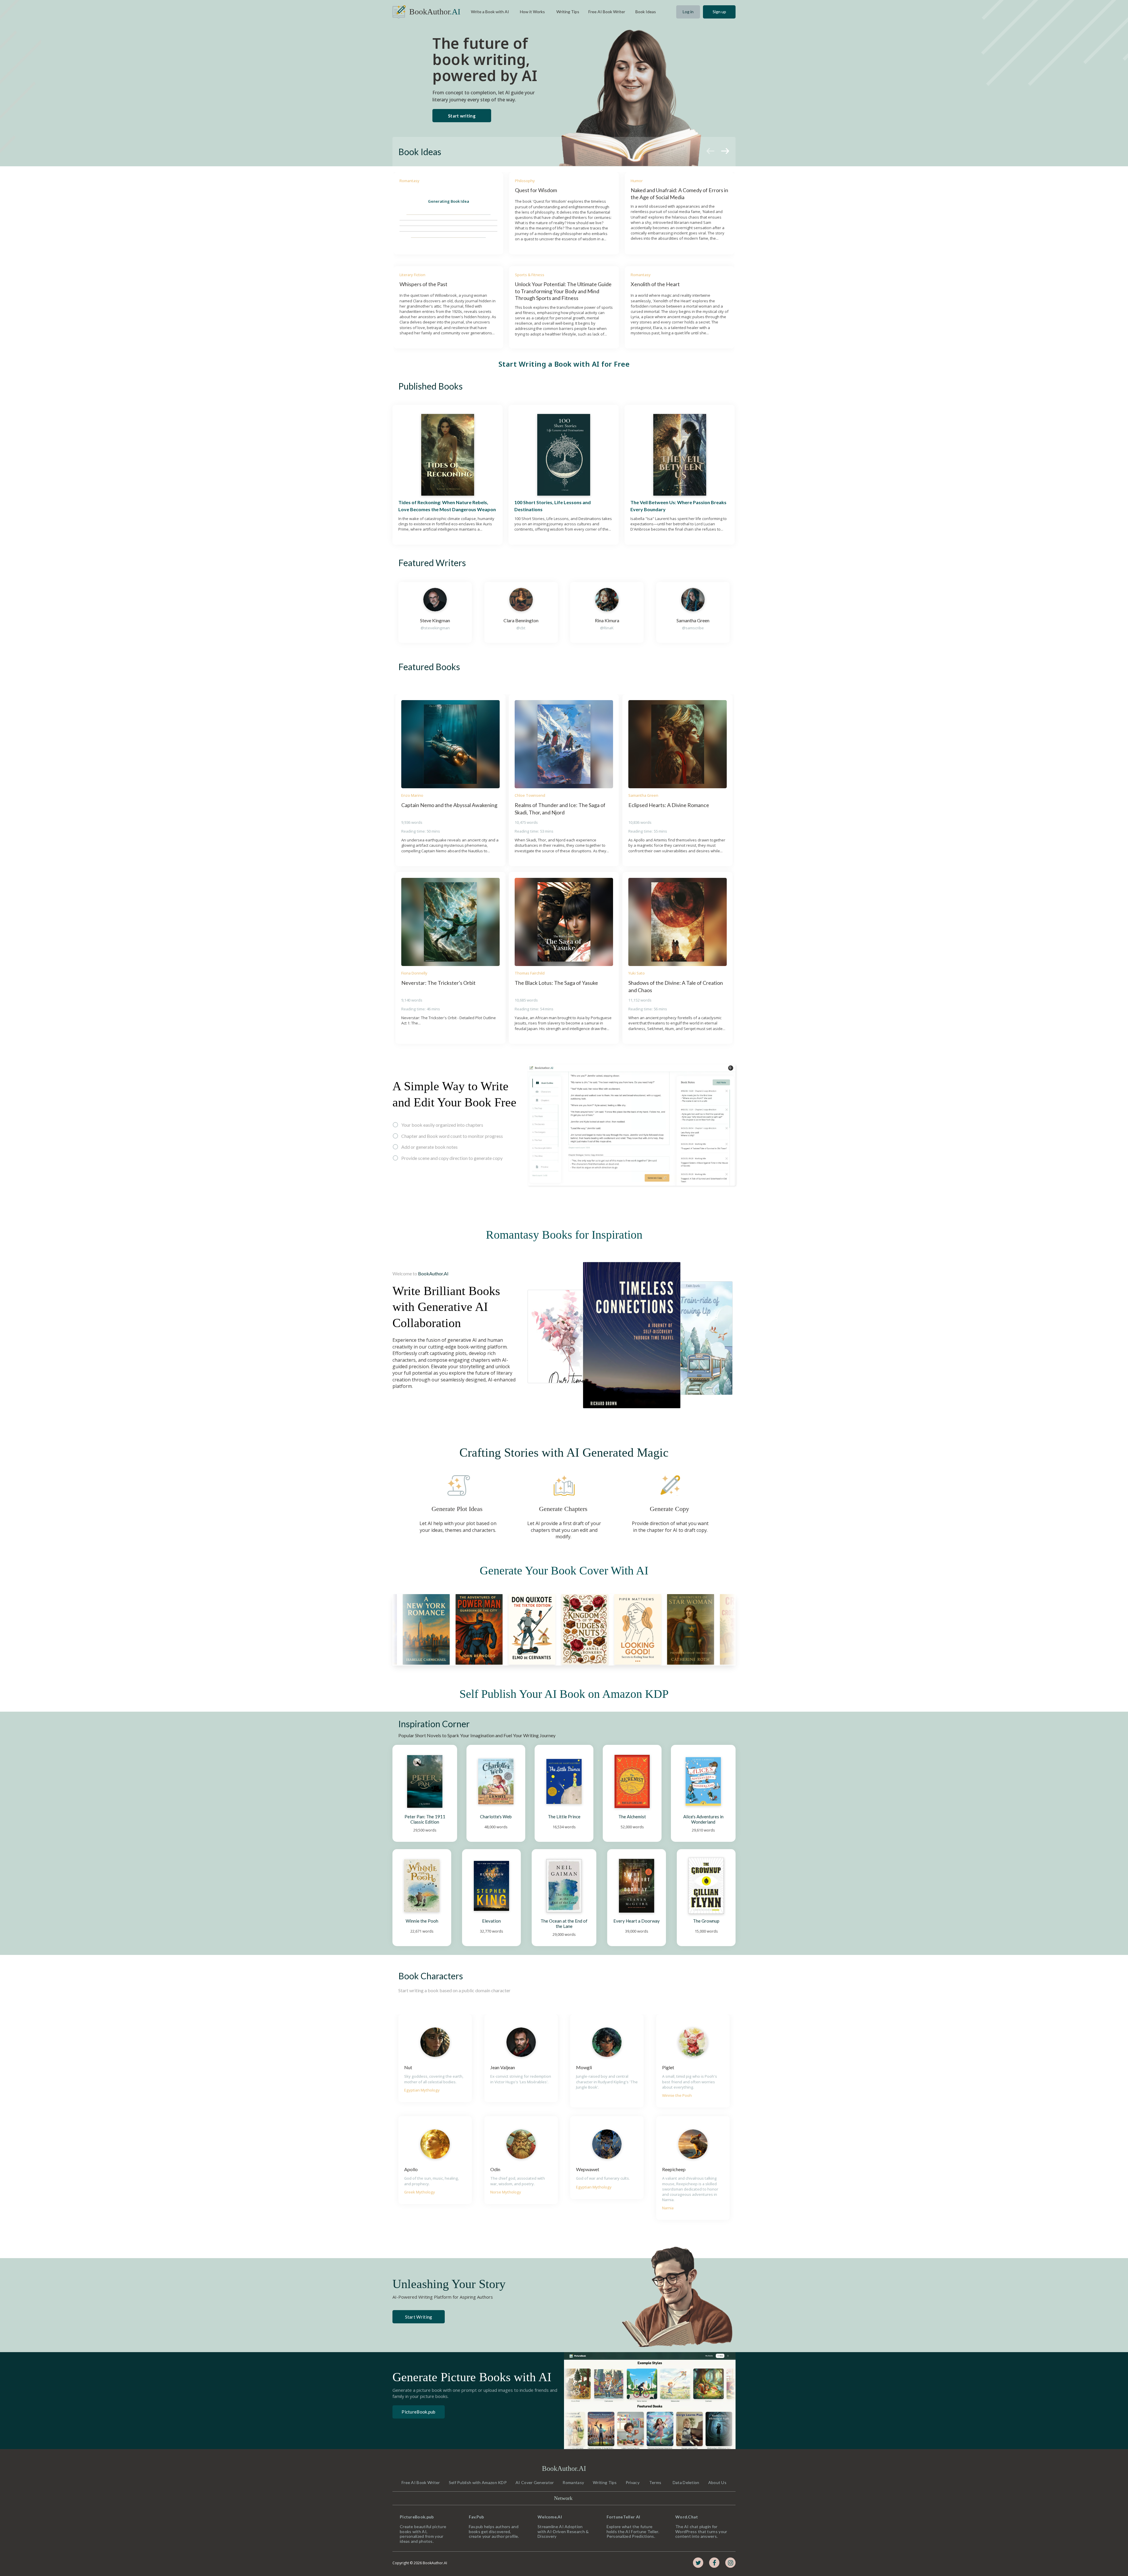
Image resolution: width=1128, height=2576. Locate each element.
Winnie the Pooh (422, 1921)
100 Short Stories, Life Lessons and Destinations (553, 506)
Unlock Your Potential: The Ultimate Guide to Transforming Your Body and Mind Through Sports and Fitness (564, 291)
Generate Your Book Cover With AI (564, 1570)
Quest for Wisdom (536, 190)
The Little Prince (564, 1817)
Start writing (462, 116)
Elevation (491, 1921)
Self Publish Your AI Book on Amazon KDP (564, 1694)
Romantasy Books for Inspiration (564, 1235)
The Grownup (706, 1921)
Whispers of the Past (423, 284)
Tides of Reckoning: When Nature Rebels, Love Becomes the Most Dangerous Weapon (447, 506)
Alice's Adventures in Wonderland (704, 1819)
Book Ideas (420, 152)
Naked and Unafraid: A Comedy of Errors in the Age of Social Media (680, 193)
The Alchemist (632, 1817)
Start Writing (419, 2317)
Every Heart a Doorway (637, 1921)
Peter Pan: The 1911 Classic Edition (425, 1819)
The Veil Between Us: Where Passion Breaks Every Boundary (679, 506)
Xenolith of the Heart (655, 284)
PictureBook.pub (419, 2412)
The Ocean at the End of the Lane (564, 1923)
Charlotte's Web (496, 1817)
